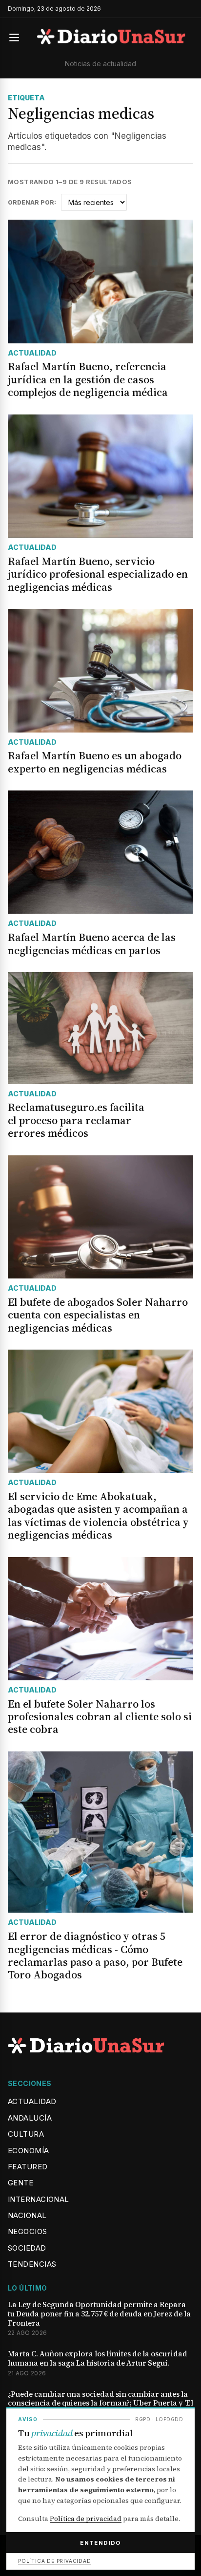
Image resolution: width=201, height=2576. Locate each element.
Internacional (39, 2199)
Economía (29, 2151)
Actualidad (32, 2101)
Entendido (100, 2543)
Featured (28, 2167)
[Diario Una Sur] (111, 38)
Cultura (26, 2134)
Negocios (28, 2231)
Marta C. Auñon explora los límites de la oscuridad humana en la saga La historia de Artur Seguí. (98, 2359)
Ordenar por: (32, 203)
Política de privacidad (86, 2519)
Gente (20, 2183)
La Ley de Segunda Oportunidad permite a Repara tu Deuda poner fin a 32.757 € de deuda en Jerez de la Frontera (99, 2314)
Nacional (27, 2215)
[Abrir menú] (19, 38)
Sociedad (27, 2248)
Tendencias (32, 2264)
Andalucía (30, 2118)
